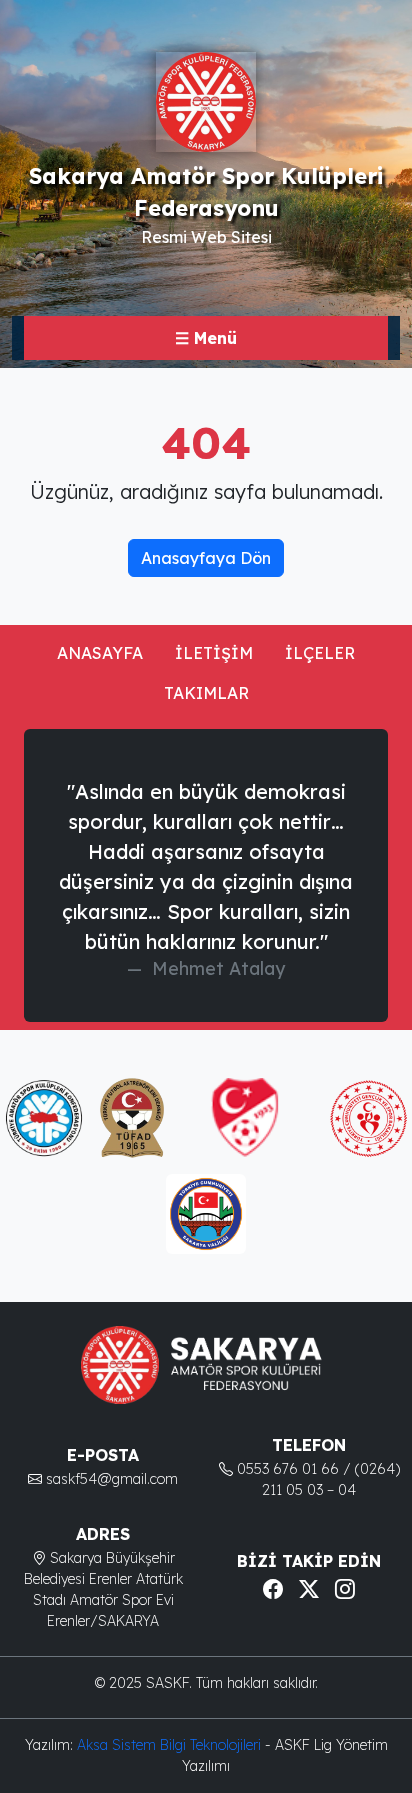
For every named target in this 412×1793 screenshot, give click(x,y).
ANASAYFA (100, 653)
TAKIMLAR (206, 693)
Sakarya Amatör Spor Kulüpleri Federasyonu (206, 191)
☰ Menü (206, 338)
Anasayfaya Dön (206, 558)
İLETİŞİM (214, 653)
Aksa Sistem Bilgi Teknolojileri (171, 1745)
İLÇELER (320, 653)
